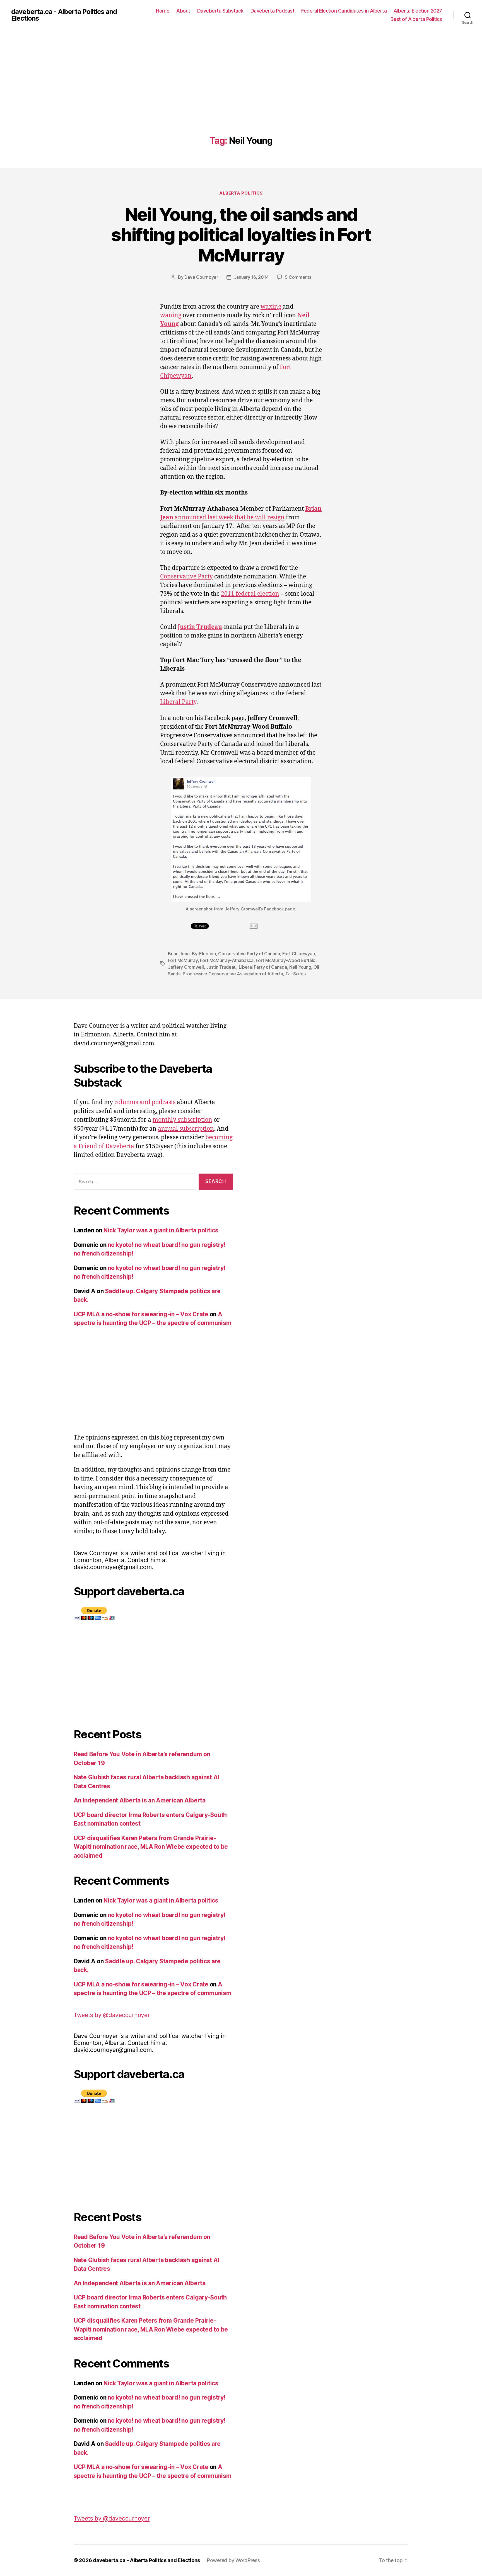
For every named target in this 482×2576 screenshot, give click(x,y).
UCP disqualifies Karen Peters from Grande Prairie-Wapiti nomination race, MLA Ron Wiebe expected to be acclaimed (151, 1847)
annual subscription (186, 1129)
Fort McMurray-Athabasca (227, 960)
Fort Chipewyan (298, 954)
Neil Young (300, 967)
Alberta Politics (241, 193)
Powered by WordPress (233, 2560)
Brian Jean (179, 954)
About (183, 11)
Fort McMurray (183, 960)
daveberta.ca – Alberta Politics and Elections (146, 2560)
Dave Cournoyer (201, 277)
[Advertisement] (241, 94)
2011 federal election (250, 594)
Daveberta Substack (220, 11)
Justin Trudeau (221, 967)
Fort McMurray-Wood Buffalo (286, 960)
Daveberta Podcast (273, 11)
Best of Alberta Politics (416, 19)
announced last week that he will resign (230, 518)
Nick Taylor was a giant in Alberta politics (161, 1230)
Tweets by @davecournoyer (112, 2015)
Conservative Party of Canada (249, 954)
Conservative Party (186, 577)
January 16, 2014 (251, 277)
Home (163, 11)
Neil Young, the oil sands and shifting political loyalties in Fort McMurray (241, 235)
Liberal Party (178, 702)
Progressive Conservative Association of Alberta (233, 974)
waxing (272, 307)
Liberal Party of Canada (263, 967)
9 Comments (298, 277)
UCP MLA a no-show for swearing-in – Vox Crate (141, 1314)
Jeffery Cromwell (186, 967)
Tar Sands (296, 974)
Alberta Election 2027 (418, 11)
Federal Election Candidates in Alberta (344, 11)
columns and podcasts (145, 1102)
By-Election (204, 954)
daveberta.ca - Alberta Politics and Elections (64, 15)
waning (171, 315)
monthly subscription (182, 1120)
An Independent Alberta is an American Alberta (140, 1800)
